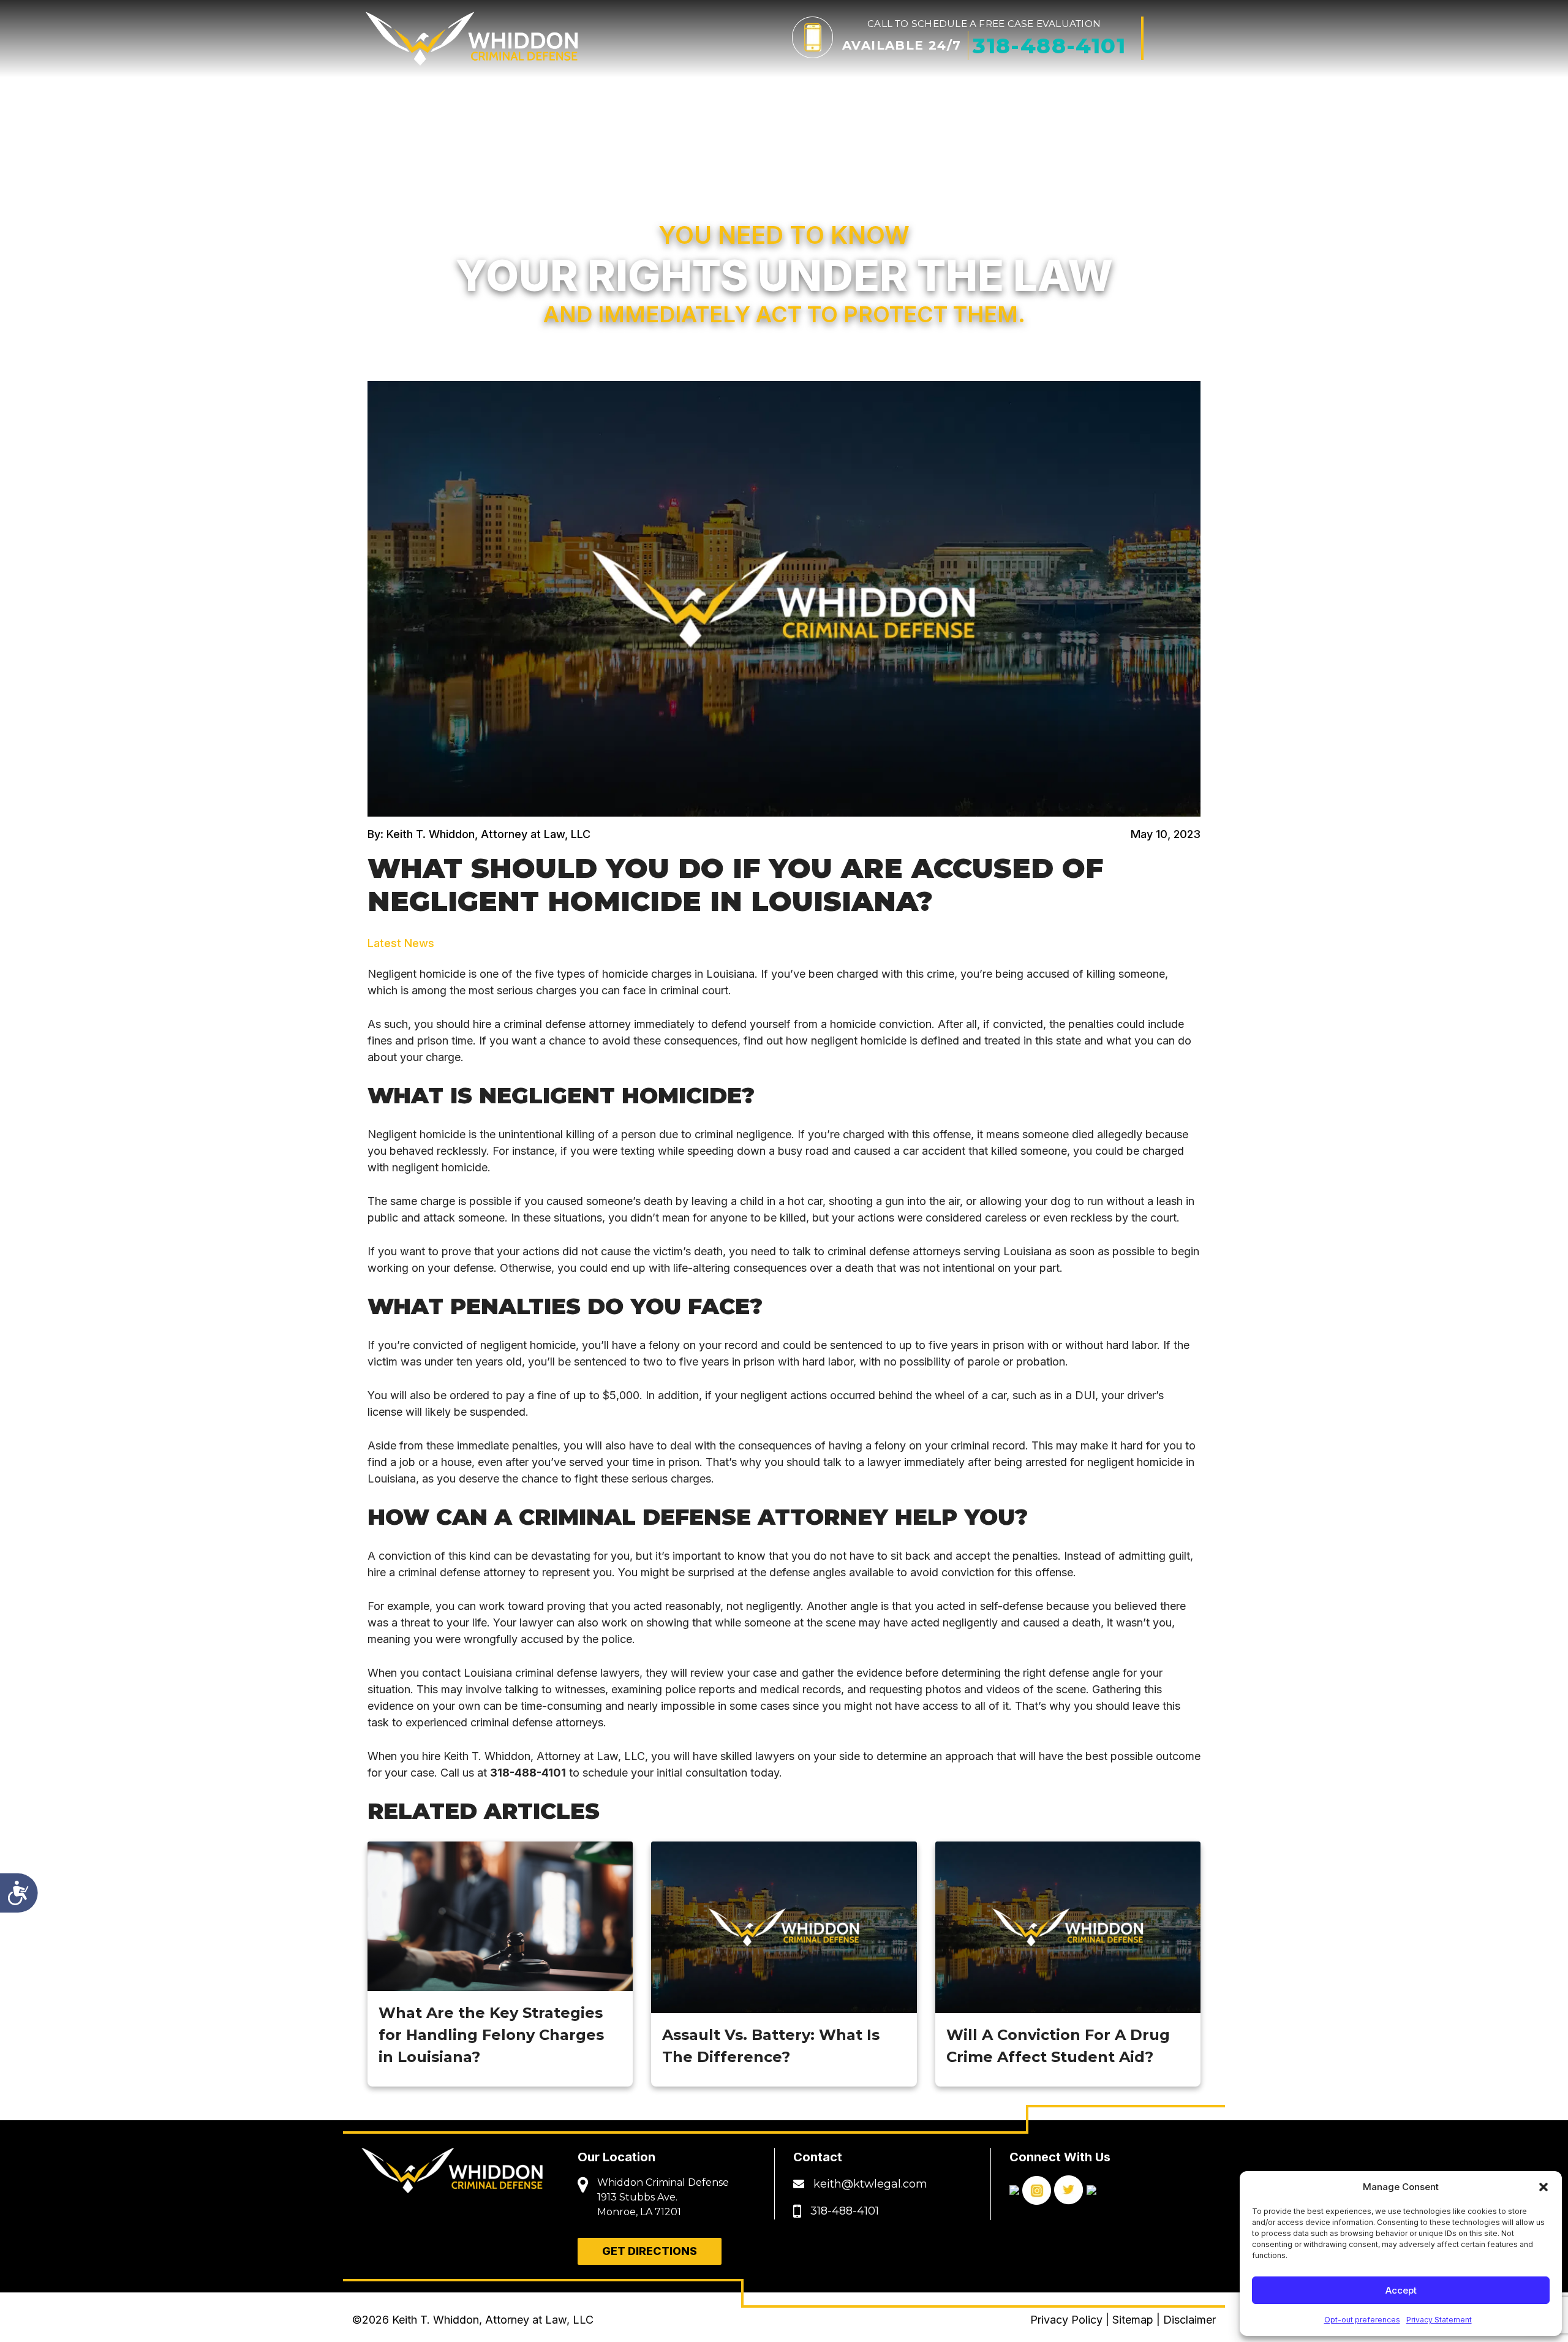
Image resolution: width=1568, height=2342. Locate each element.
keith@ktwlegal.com (870, 2184)
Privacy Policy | (1071, 2320)
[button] (1543, 2187)
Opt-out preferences (1362, 2320)
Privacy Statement (1439, 2320)
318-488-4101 (528, 1773)
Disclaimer (1189, 2320)
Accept (1401, 2290)
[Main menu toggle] (1180, 38)
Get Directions (650, 2251)
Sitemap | (1138, 2320)
